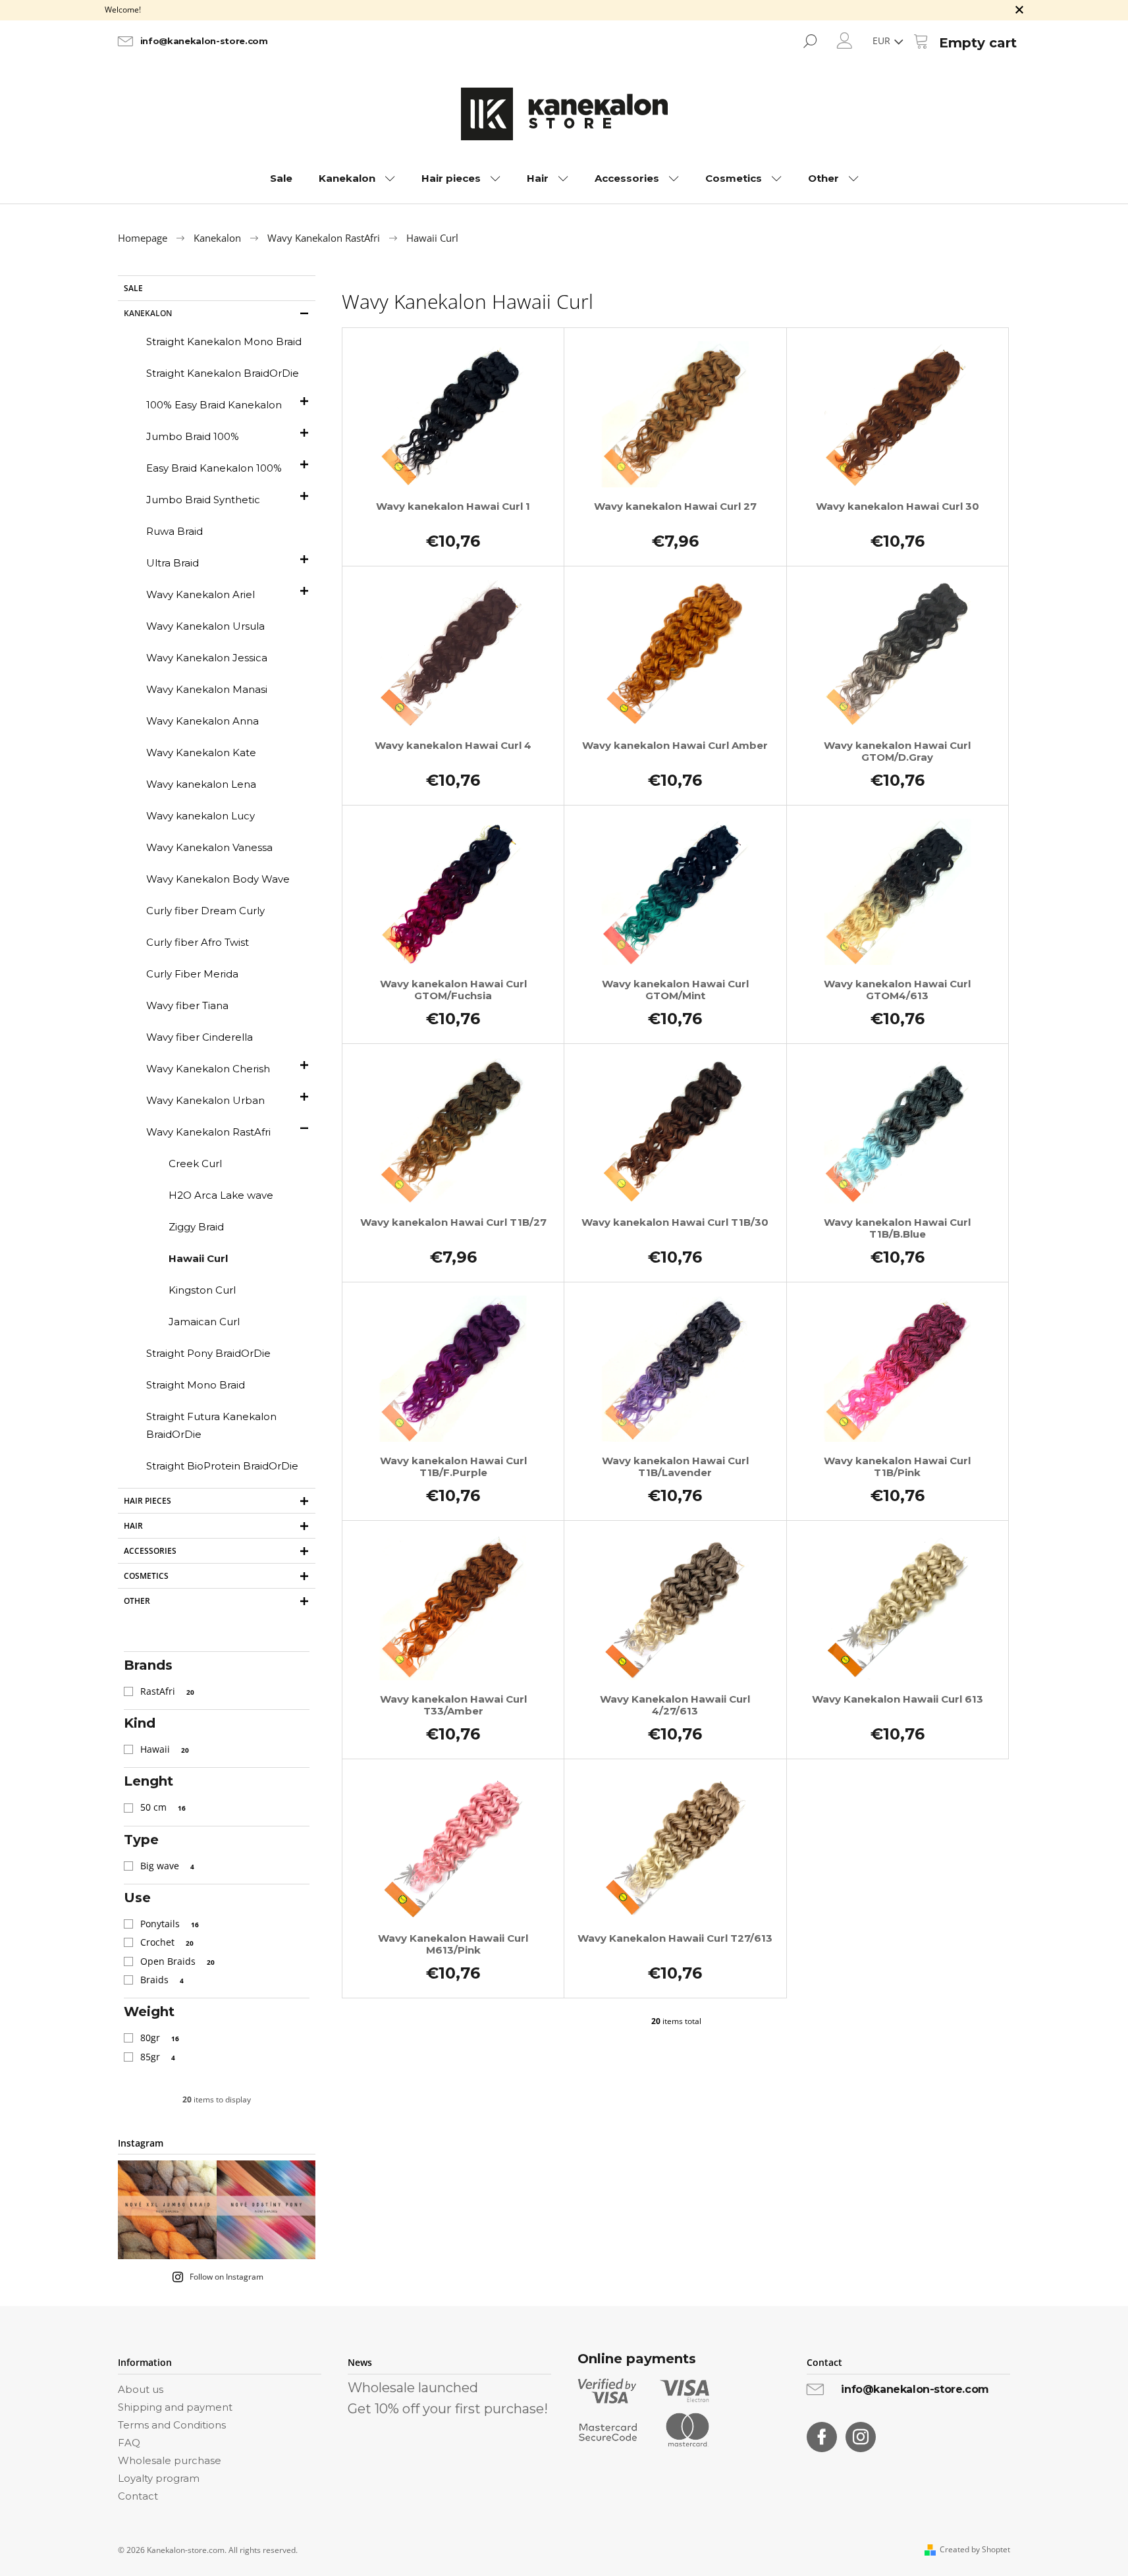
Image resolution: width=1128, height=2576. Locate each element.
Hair (133, 1526)
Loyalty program (159, 2478)
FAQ (129, 2443)
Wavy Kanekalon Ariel (201, 594)
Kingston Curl (202, 1290)
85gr (158, 2057)
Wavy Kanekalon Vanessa (209, 847)
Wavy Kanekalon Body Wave (218, 879)
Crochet (167, 1942)
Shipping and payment (175, 2407)
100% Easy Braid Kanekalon (214, 405)
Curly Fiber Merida (192, 974)
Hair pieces (148, 1501)
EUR (883, 41)
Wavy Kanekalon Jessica (207, 658)
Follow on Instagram (227, 2277)
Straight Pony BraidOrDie (208, 1353)
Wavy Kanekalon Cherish (208, 1069)
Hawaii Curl (198, 1258)
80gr (160, 2038)
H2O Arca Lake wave (221, 1195)
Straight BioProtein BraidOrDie (222, 1466)
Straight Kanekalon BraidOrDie (223, 373)
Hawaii (165, 1749)
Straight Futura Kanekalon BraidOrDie (211, 1425)
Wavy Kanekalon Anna (202, 721)
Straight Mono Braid (196, 1385)
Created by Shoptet (975, 2550)
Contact (138, 2496)
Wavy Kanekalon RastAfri (208, 1132)
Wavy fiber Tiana (187, 1005)
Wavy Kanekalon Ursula (205, 626)
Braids (162, 1980)
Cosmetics (146, 1576)
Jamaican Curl (204, 1322)
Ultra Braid (173, 563)
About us (141, 2389)
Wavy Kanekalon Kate (201, 753)
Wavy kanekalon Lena (201, 784)
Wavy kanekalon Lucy (201, 816)
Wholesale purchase (170, 2460)
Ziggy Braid (196, 1227)
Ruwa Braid (175, 531)
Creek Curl (195, 1164)
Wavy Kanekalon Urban (205, 1100)
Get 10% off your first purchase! (448, 2409)
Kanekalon (148, 313)
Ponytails (170, 1924)
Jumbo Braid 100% (193, 436)
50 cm (163, 1807)
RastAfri (167, 1691)
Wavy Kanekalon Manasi (207, 689)
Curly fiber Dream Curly (205, 911)
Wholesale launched (413, 2388)
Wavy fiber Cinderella (200, 1037)
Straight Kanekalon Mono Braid (224, 342)
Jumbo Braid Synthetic (203, 500)
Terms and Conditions (172, 2425)
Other (137, 1601)
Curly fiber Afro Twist (198, 942)
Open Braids (177, 1961)
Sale (133, 288)
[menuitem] (281, 178)
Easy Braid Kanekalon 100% (214, 468)
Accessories (150, 1551)
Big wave (167, 1866)
